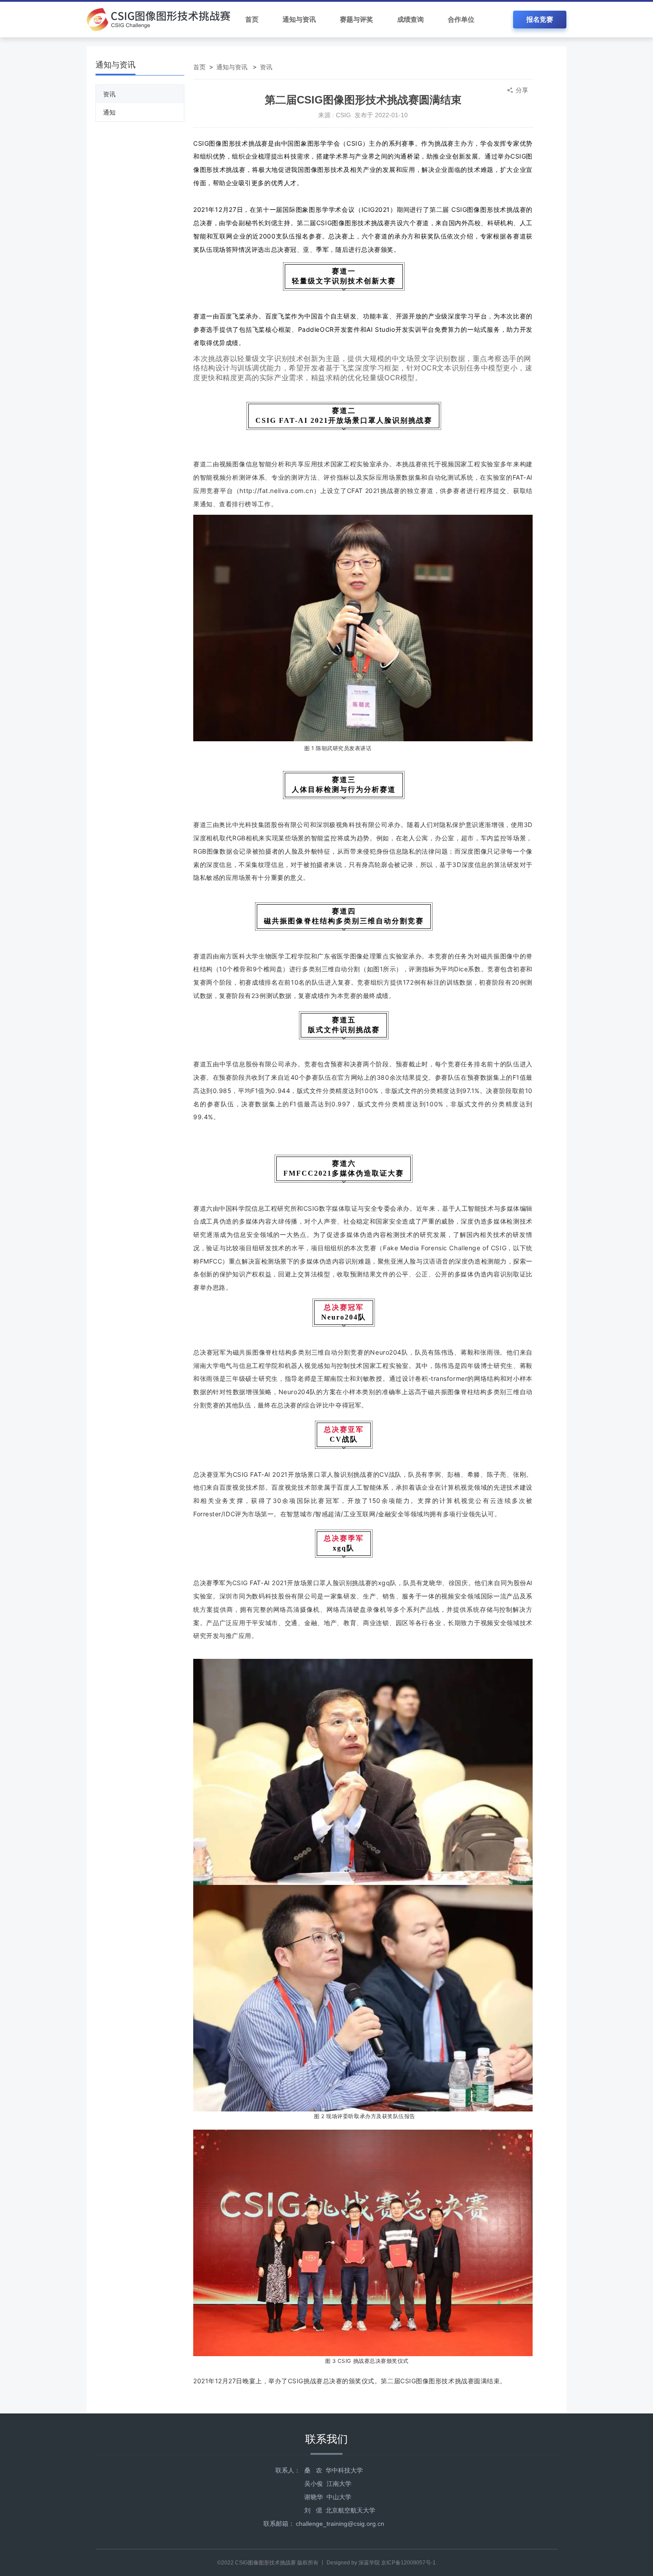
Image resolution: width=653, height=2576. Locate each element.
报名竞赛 (540, 19)
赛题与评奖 (356, 19)
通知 (109, 112)
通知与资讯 (299, 19)
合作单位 (461, 19)
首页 (252, 19)
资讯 (109, 94)
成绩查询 (410, 19)
